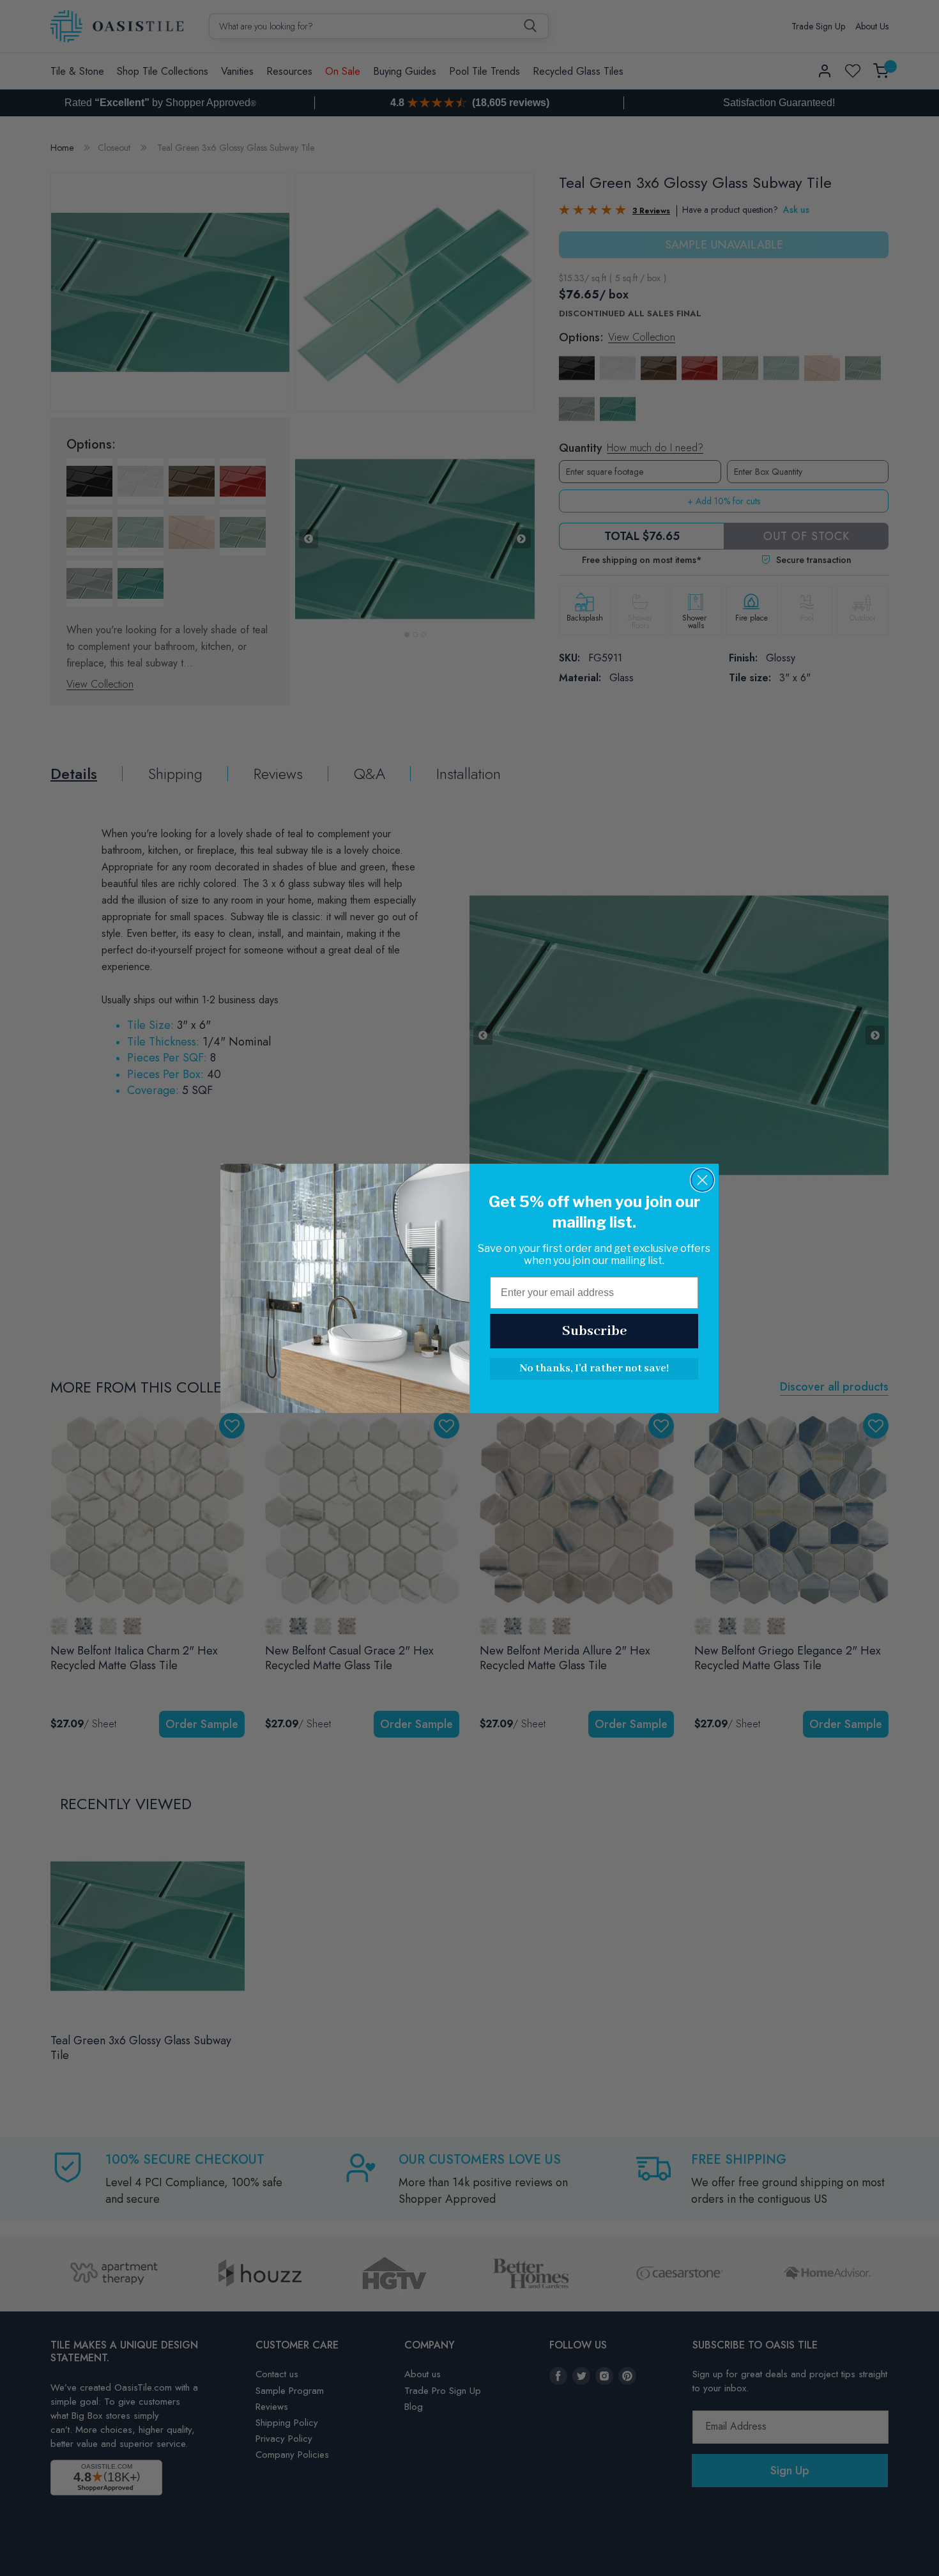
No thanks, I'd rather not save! (594, 1369)
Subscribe (594, 1331)
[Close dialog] (702, 1180)
